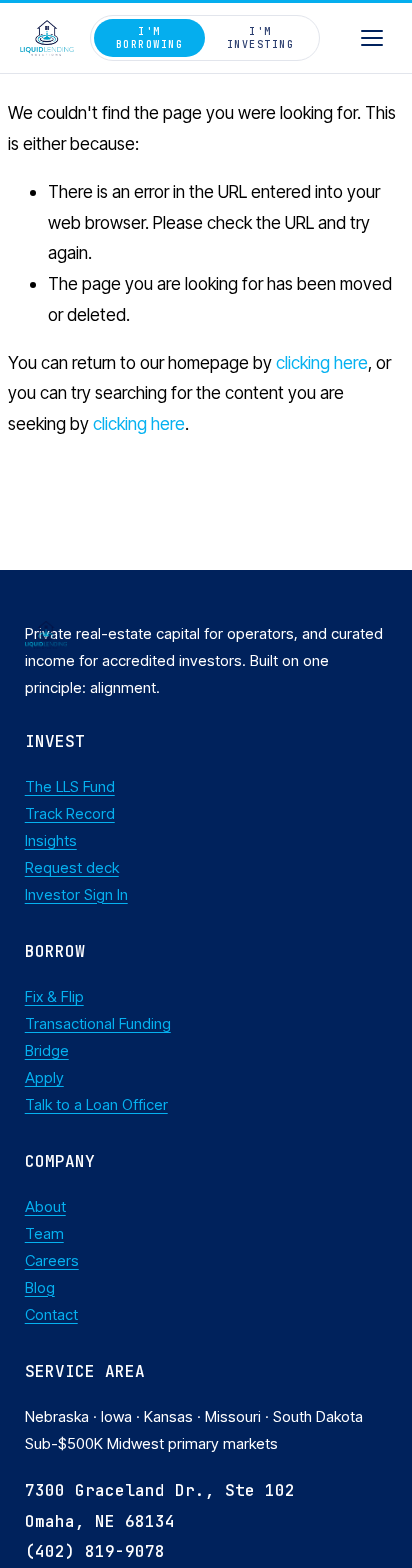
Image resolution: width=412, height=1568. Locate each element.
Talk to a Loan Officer (96, 1105)
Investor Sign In (76, 895)
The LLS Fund (70, 787)
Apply (44, 1078)
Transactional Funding (98, 1024)
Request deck (72, 868)
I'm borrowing (150, 38)
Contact (51, 1315)
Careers (52, 1261)
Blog (40, 1288)
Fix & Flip (54, 997)
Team (44, 1234)
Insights (51, 841)
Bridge (47, 1051)
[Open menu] (372, 38)
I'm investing (261, 38)
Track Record (70, 814)
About (45, 1207)
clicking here (322, 362)
